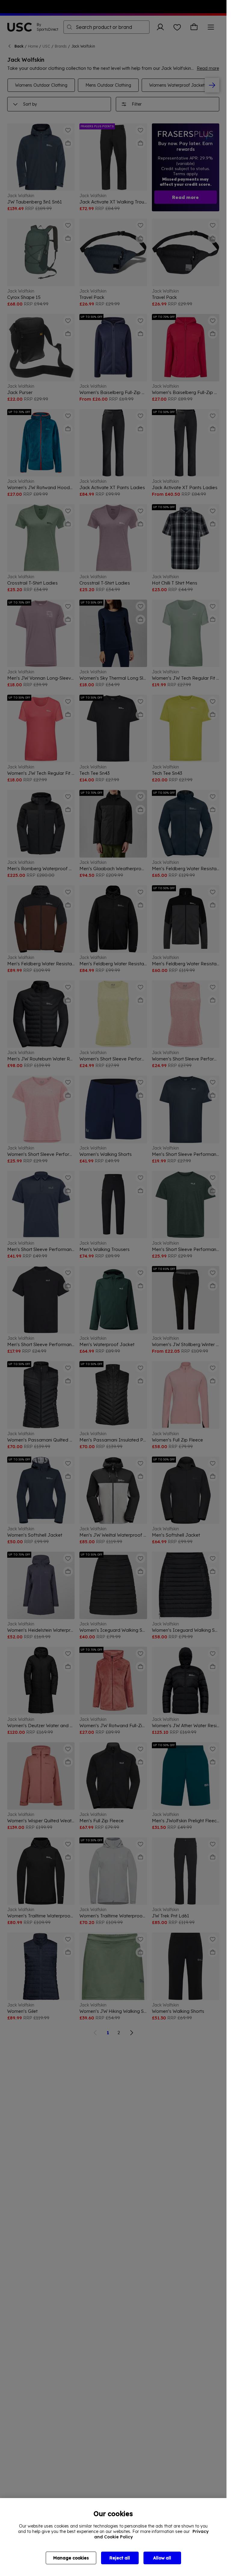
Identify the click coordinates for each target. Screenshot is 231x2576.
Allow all (162, 2558)
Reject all (120, 2558)
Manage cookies (71, 2558)
